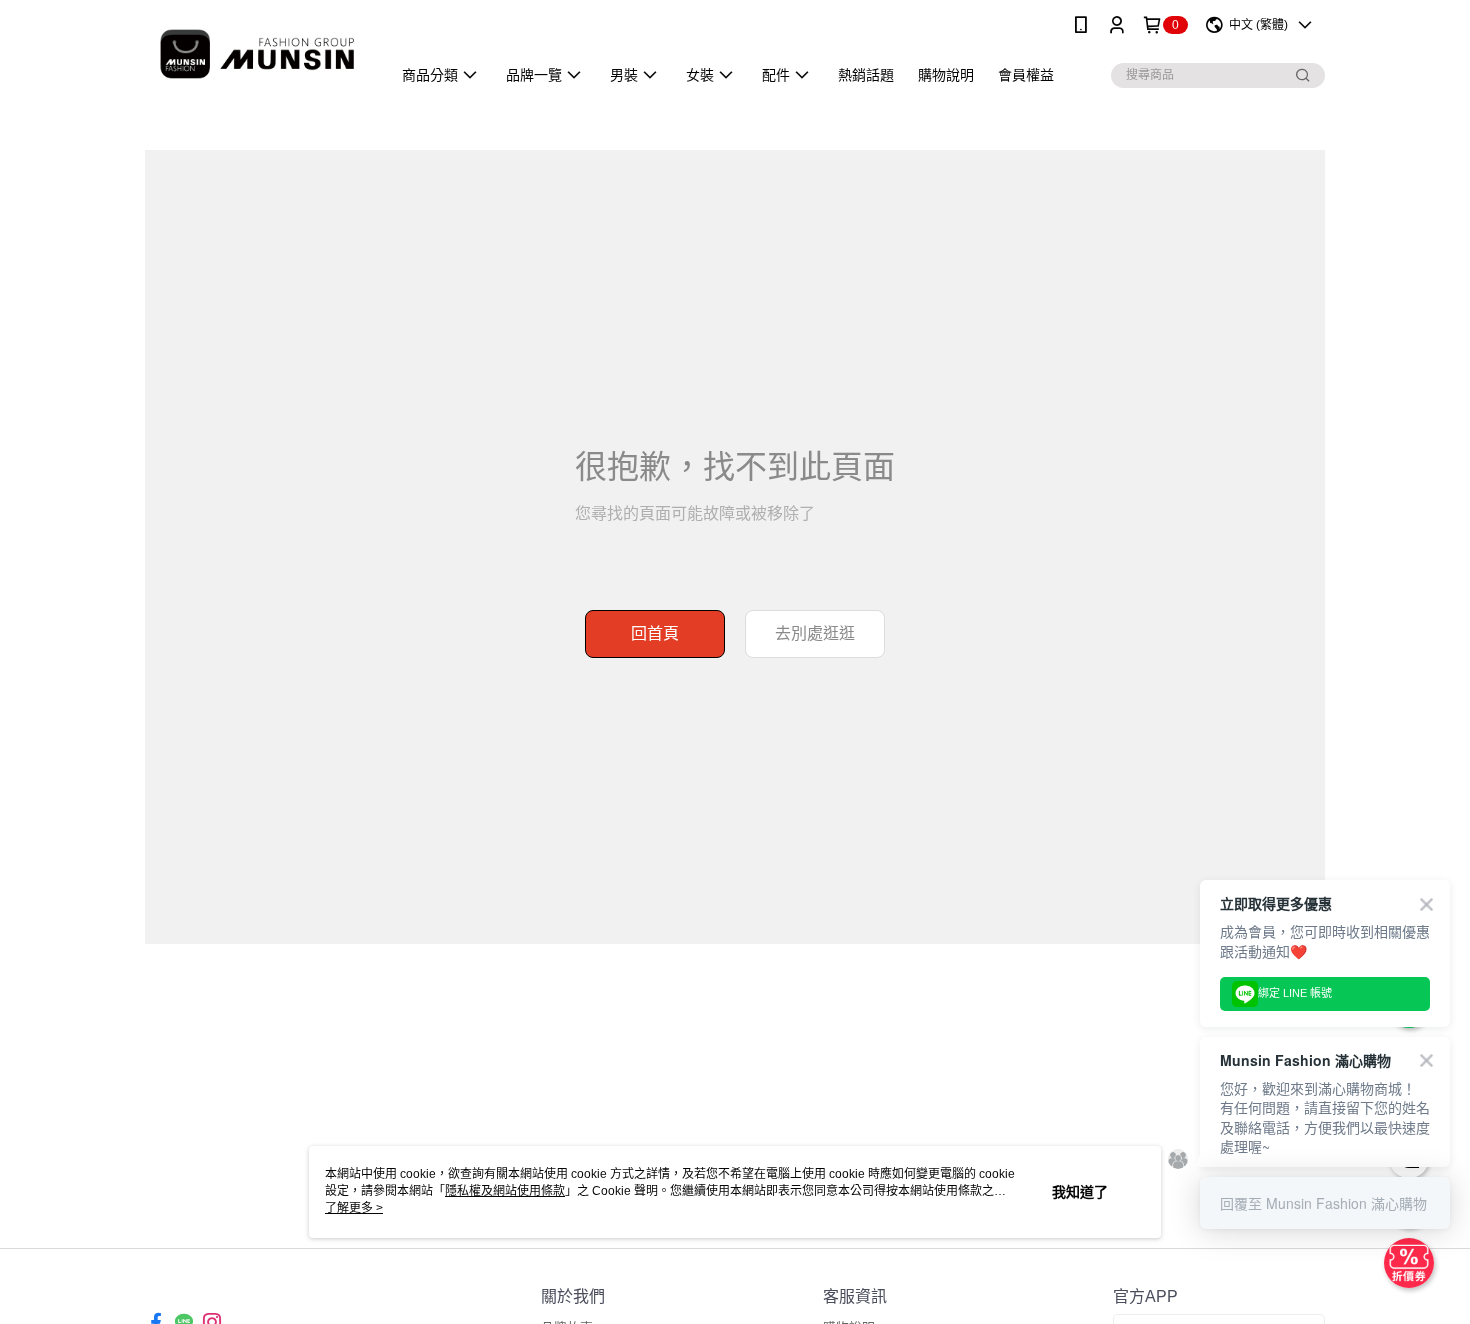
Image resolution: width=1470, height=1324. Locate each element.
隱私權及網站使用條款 (505, 1191)
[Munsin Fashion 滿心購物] (256, 52)
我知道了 (1080, 1192)
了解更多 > (354, 1208)
